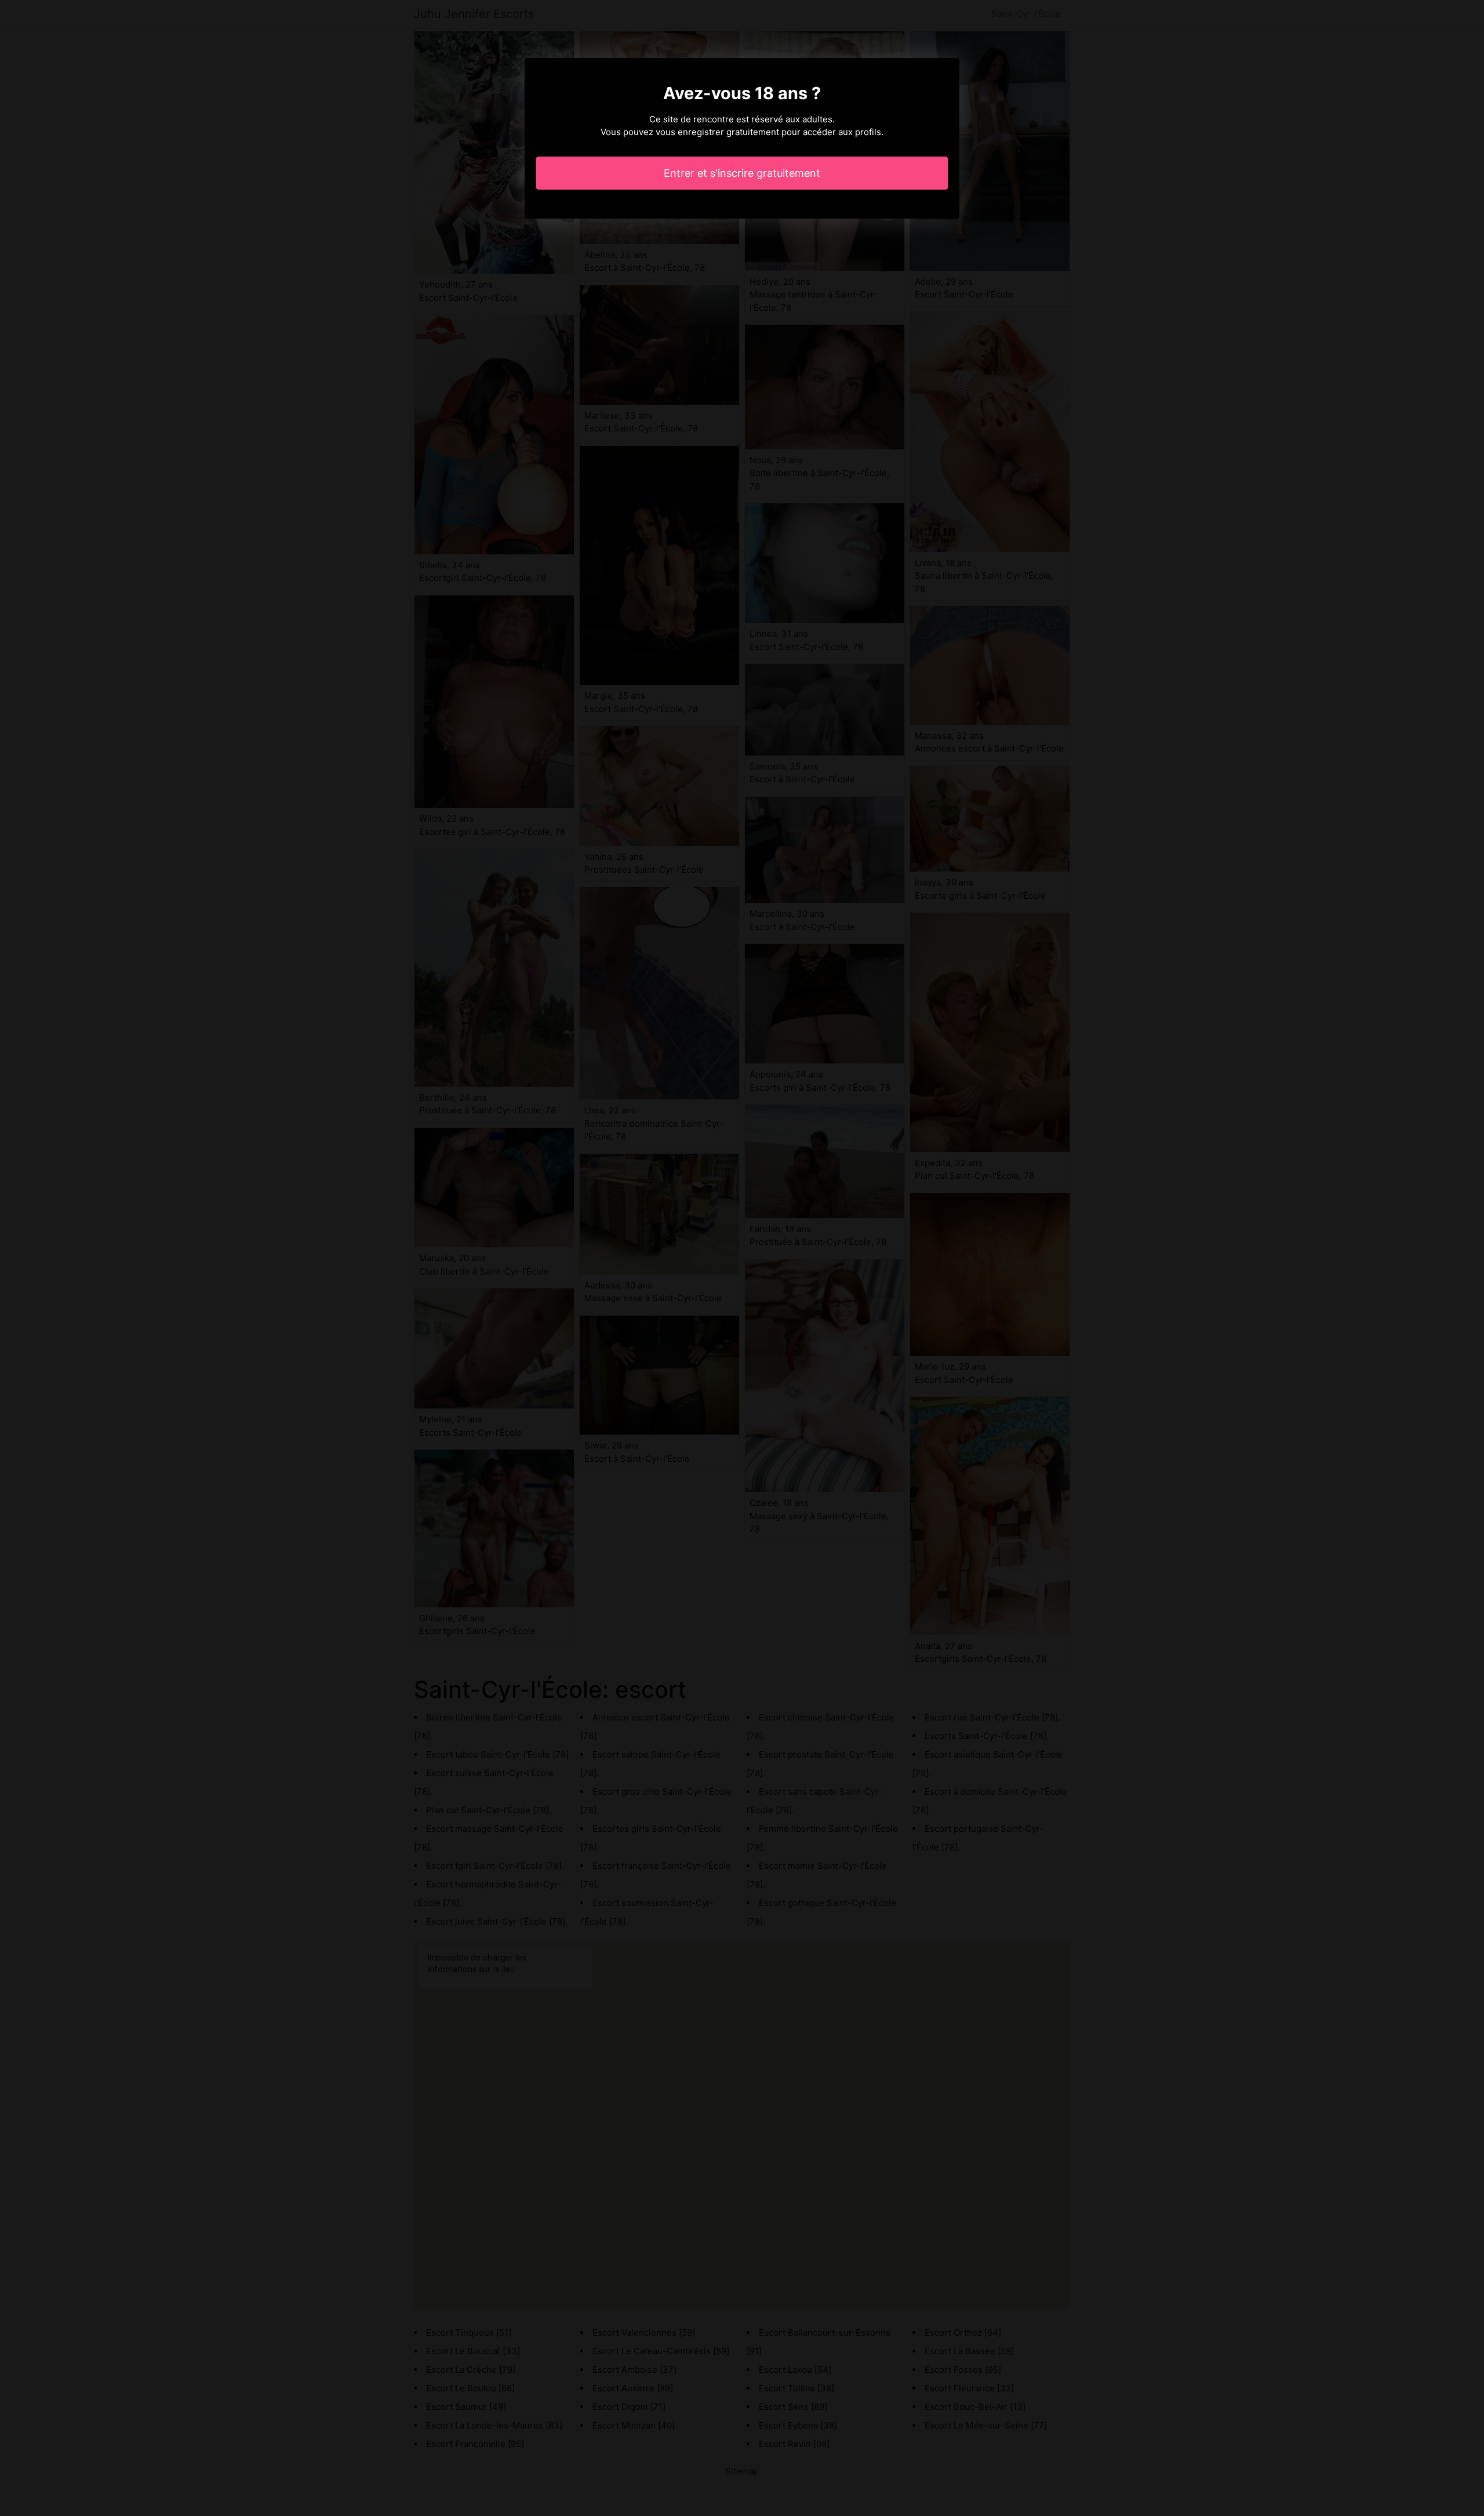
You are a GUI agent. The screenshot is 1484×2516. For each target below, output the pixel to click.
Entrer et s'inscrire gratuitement (742, 173)
